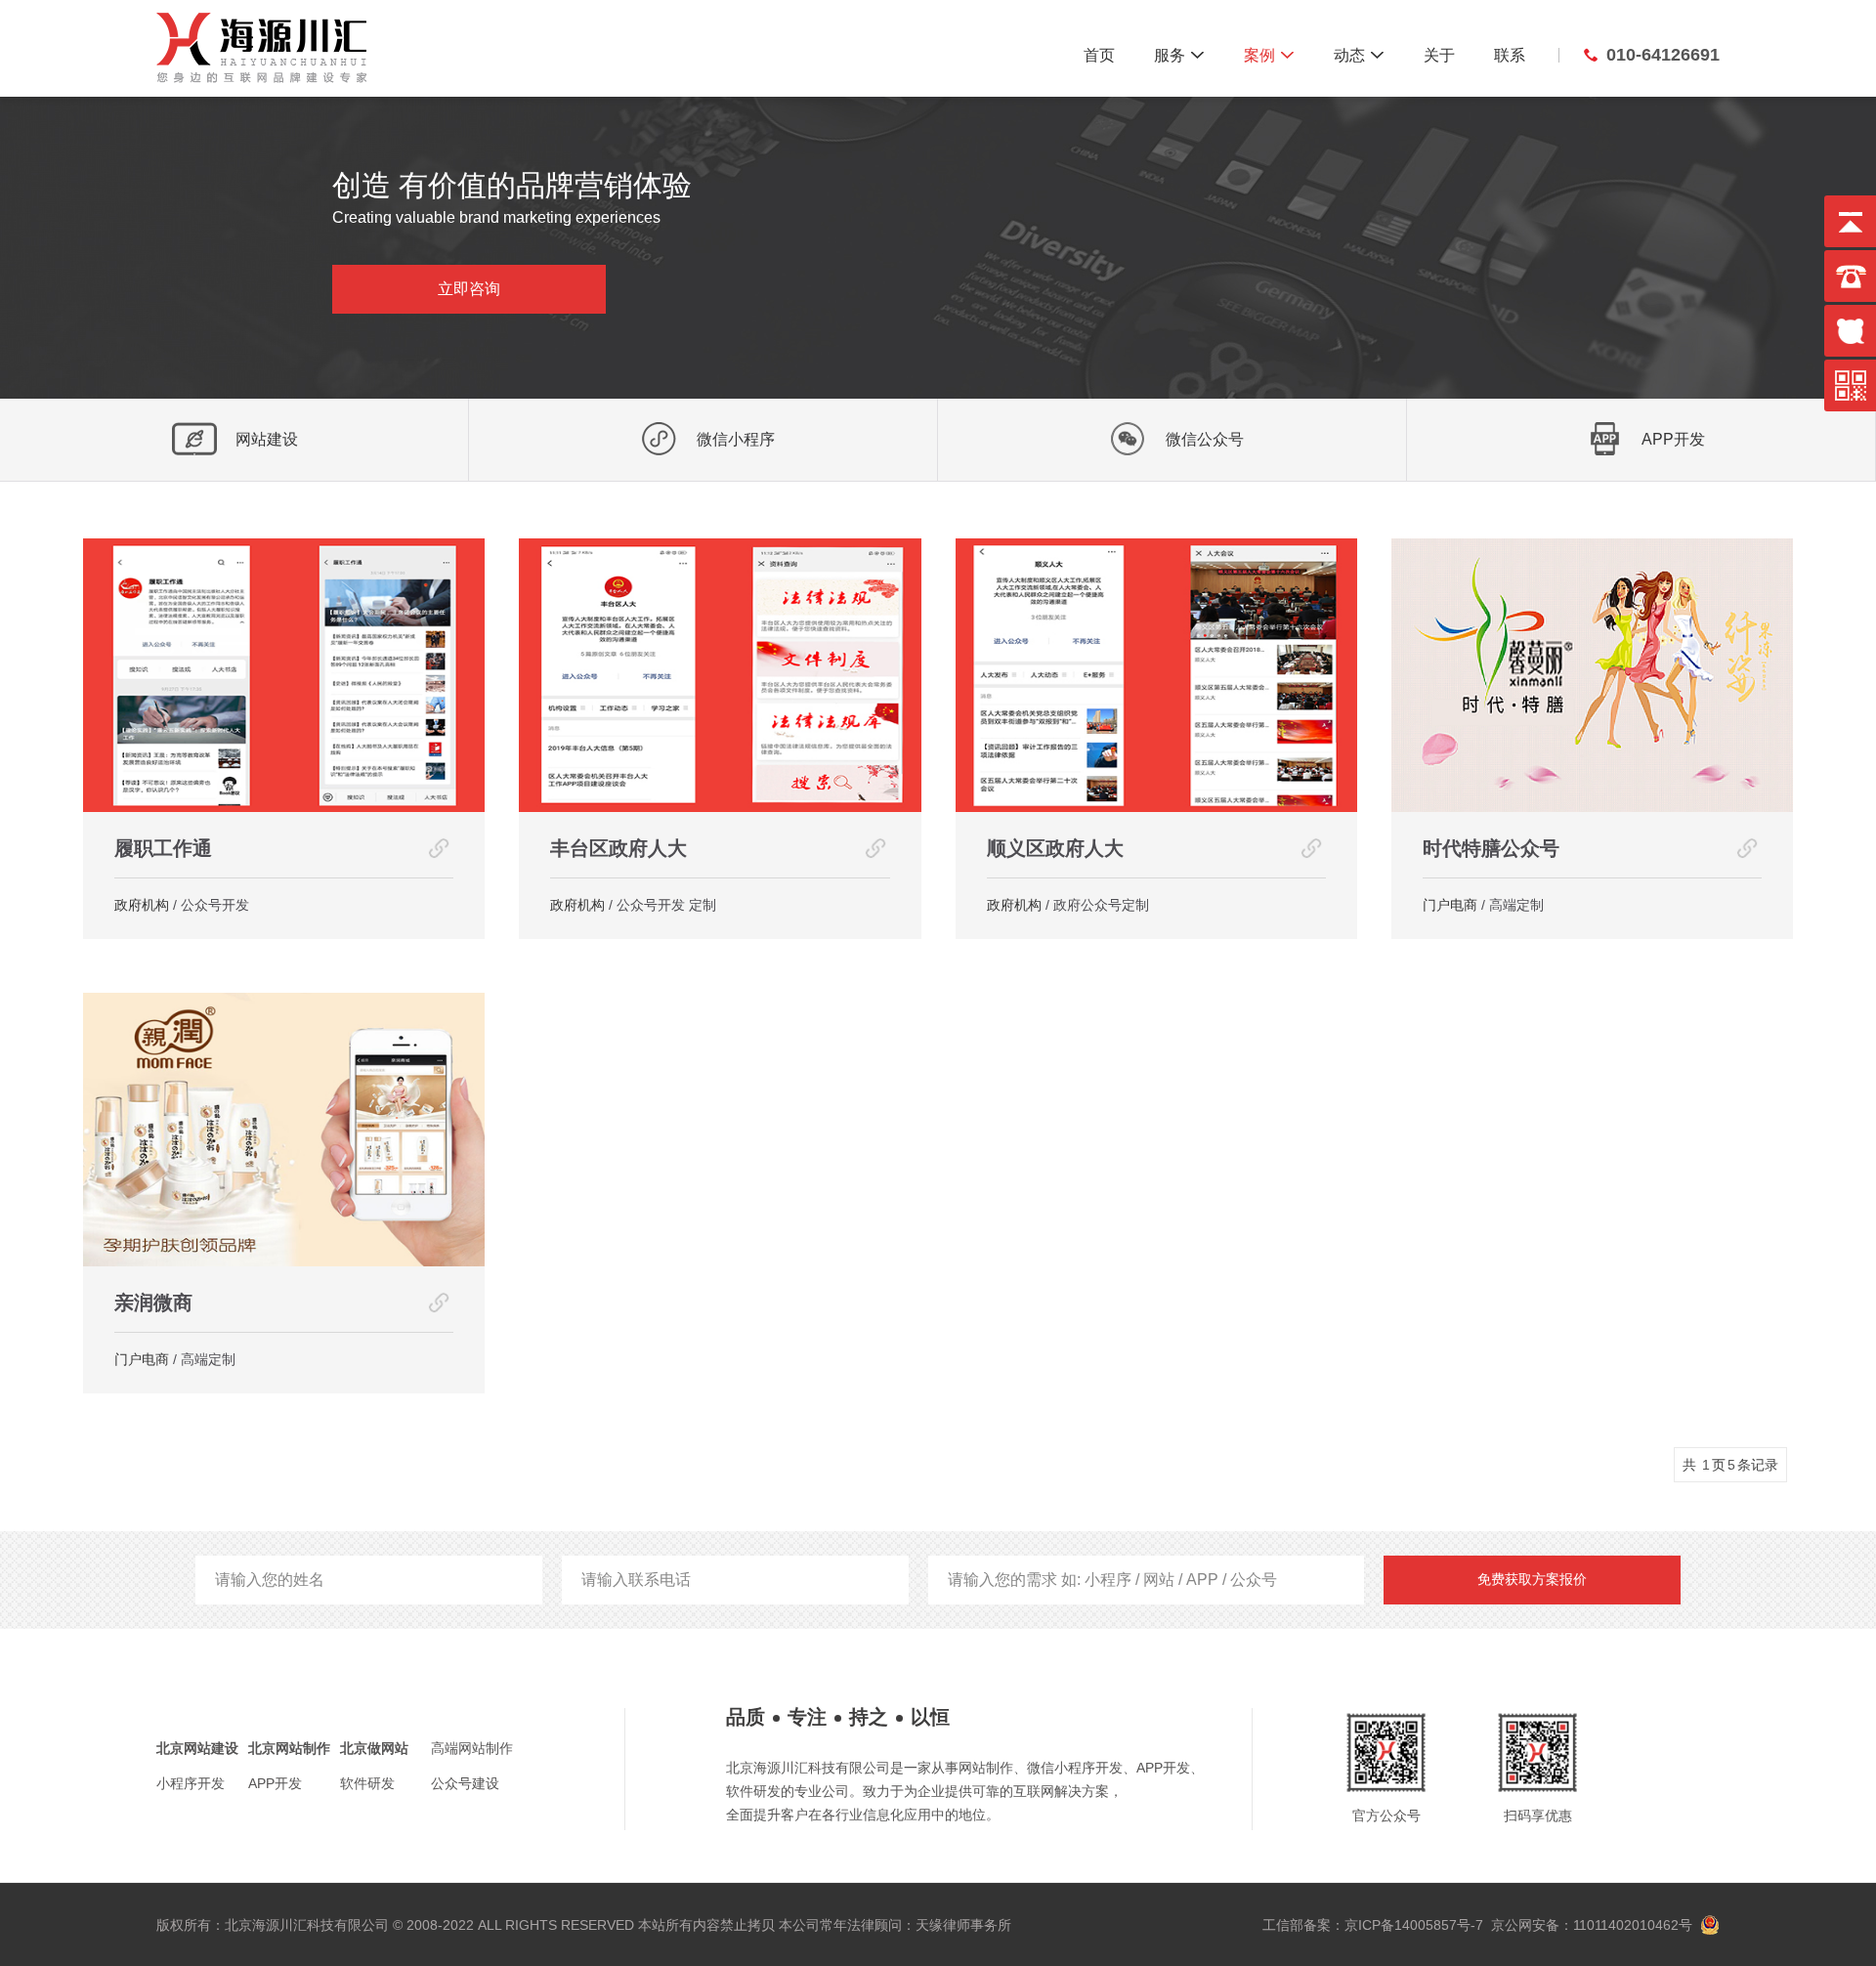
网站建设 (267, 439)
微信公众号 (1205, 439)
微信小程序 (736, 439)
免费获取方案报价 (1532, 1579)
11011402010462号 (1631, 1925)
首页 (1099, 55)
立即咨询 (469, 289)
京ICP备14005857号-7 (1414, 1925)
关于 (1439, 55)
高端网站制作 (472, 1748)
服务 (1179, 55)
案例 (1269, 55)
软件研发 (367, 1783)
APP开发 (1673, 439)
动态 (1359, 55)
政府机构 (142, 905)
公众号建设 (465, 1783)
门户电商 (1450, 905)
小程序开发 (191, 1783)
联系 (1510, 55)
